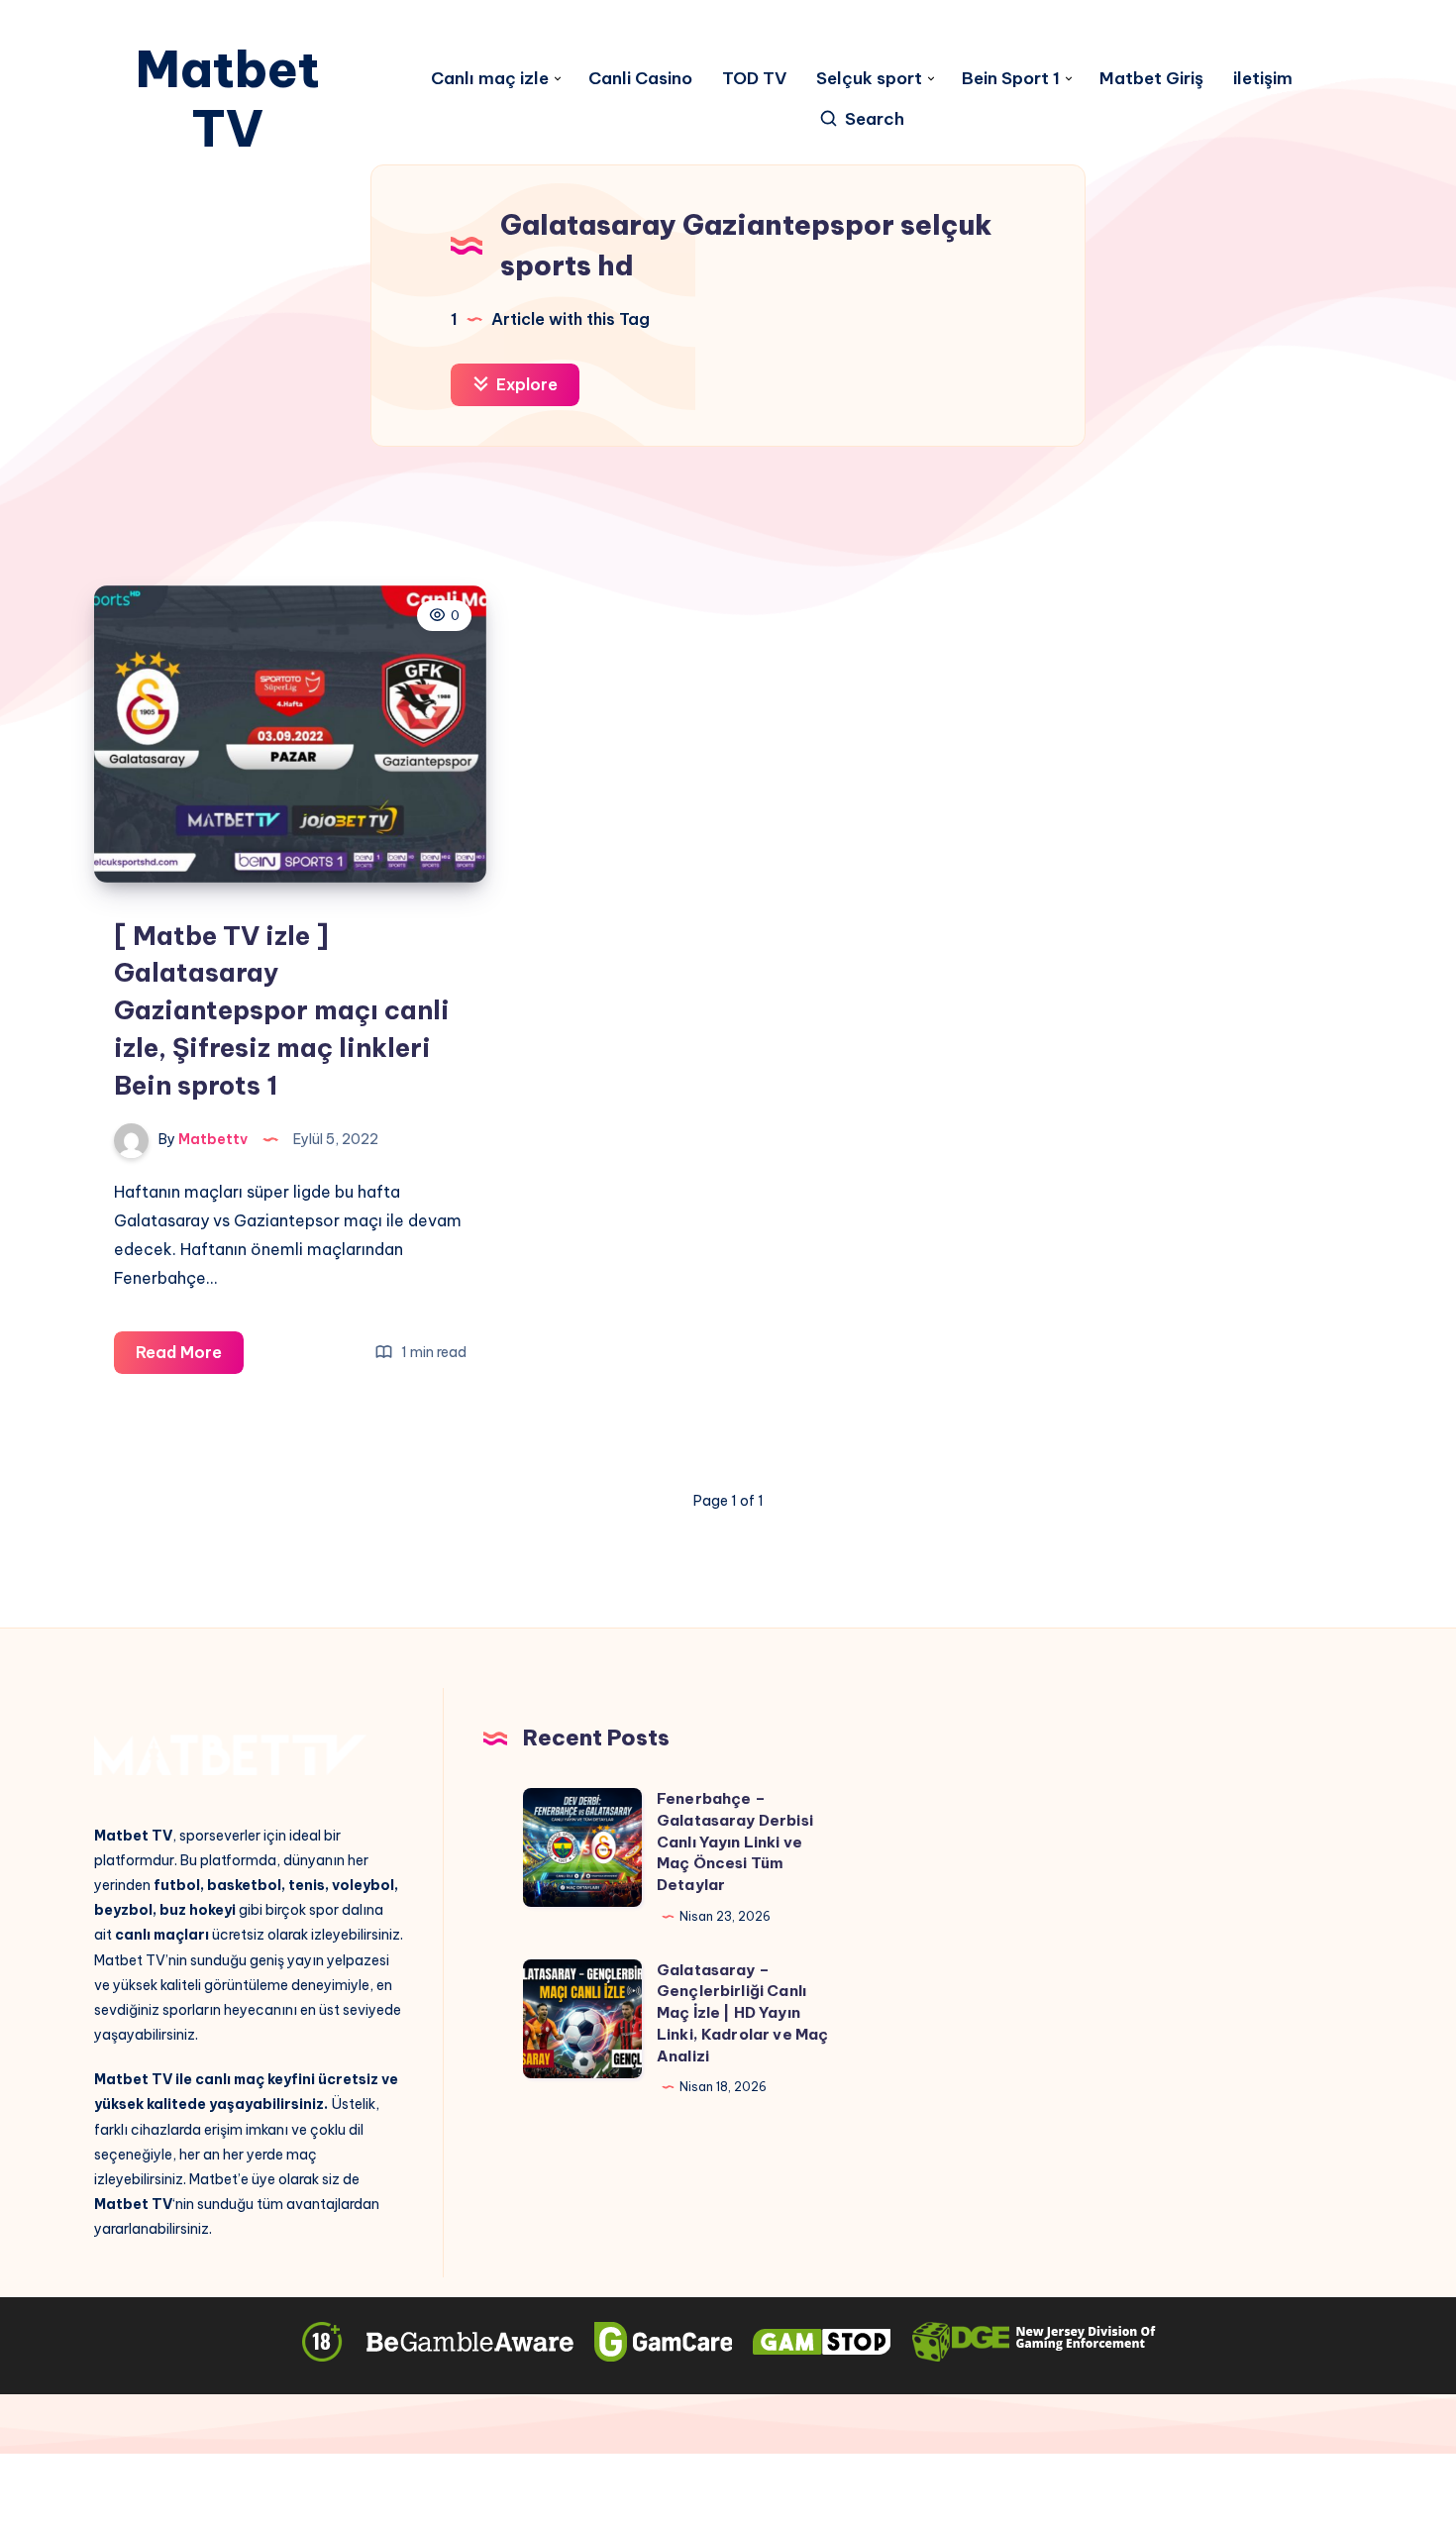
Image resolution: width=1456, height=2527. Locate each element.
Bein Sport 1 (1011, 79)
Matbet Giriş (1151, 79)
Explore (525, 384)
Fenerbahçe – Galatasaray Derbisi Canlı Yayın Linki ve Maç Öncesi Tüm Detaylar (735, 1842)
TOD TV (754, 79)
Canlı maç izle (490, 79)
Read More (190, 1358)
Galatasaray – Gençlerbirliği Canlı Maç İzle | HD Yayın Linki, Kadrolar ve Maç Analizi (742, 2013)
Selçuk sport (869, 79)
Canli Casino (640, 79)
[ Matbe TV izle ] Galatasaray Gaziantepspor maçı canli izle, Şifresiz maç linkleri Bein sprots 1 (282, 1010)
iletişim (1263, 79)
